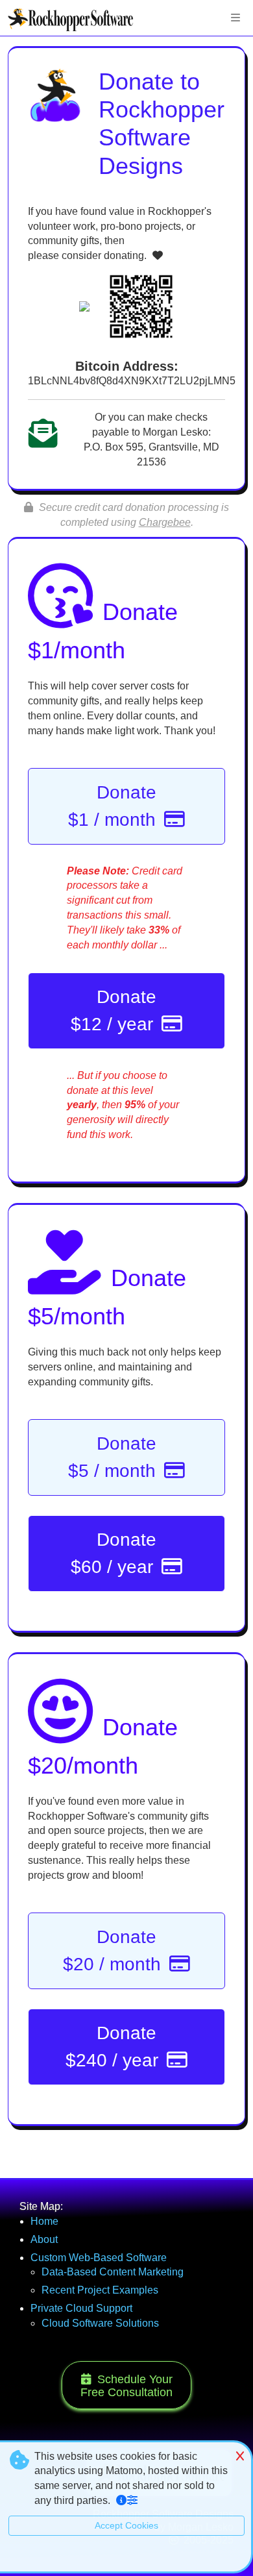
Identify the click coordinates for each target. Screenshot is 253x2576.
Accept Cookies (126, 2558)
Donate (114, 806)
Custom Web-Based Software (99, 2290)
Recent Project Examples (100, 2322)
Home (44, 2254)
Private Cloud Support (81, 2341)
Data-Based (113, 2304)
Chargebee (165, 522)
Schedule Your (126, 2418)
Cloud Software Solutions (100, 2356)
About (44, 2272)
